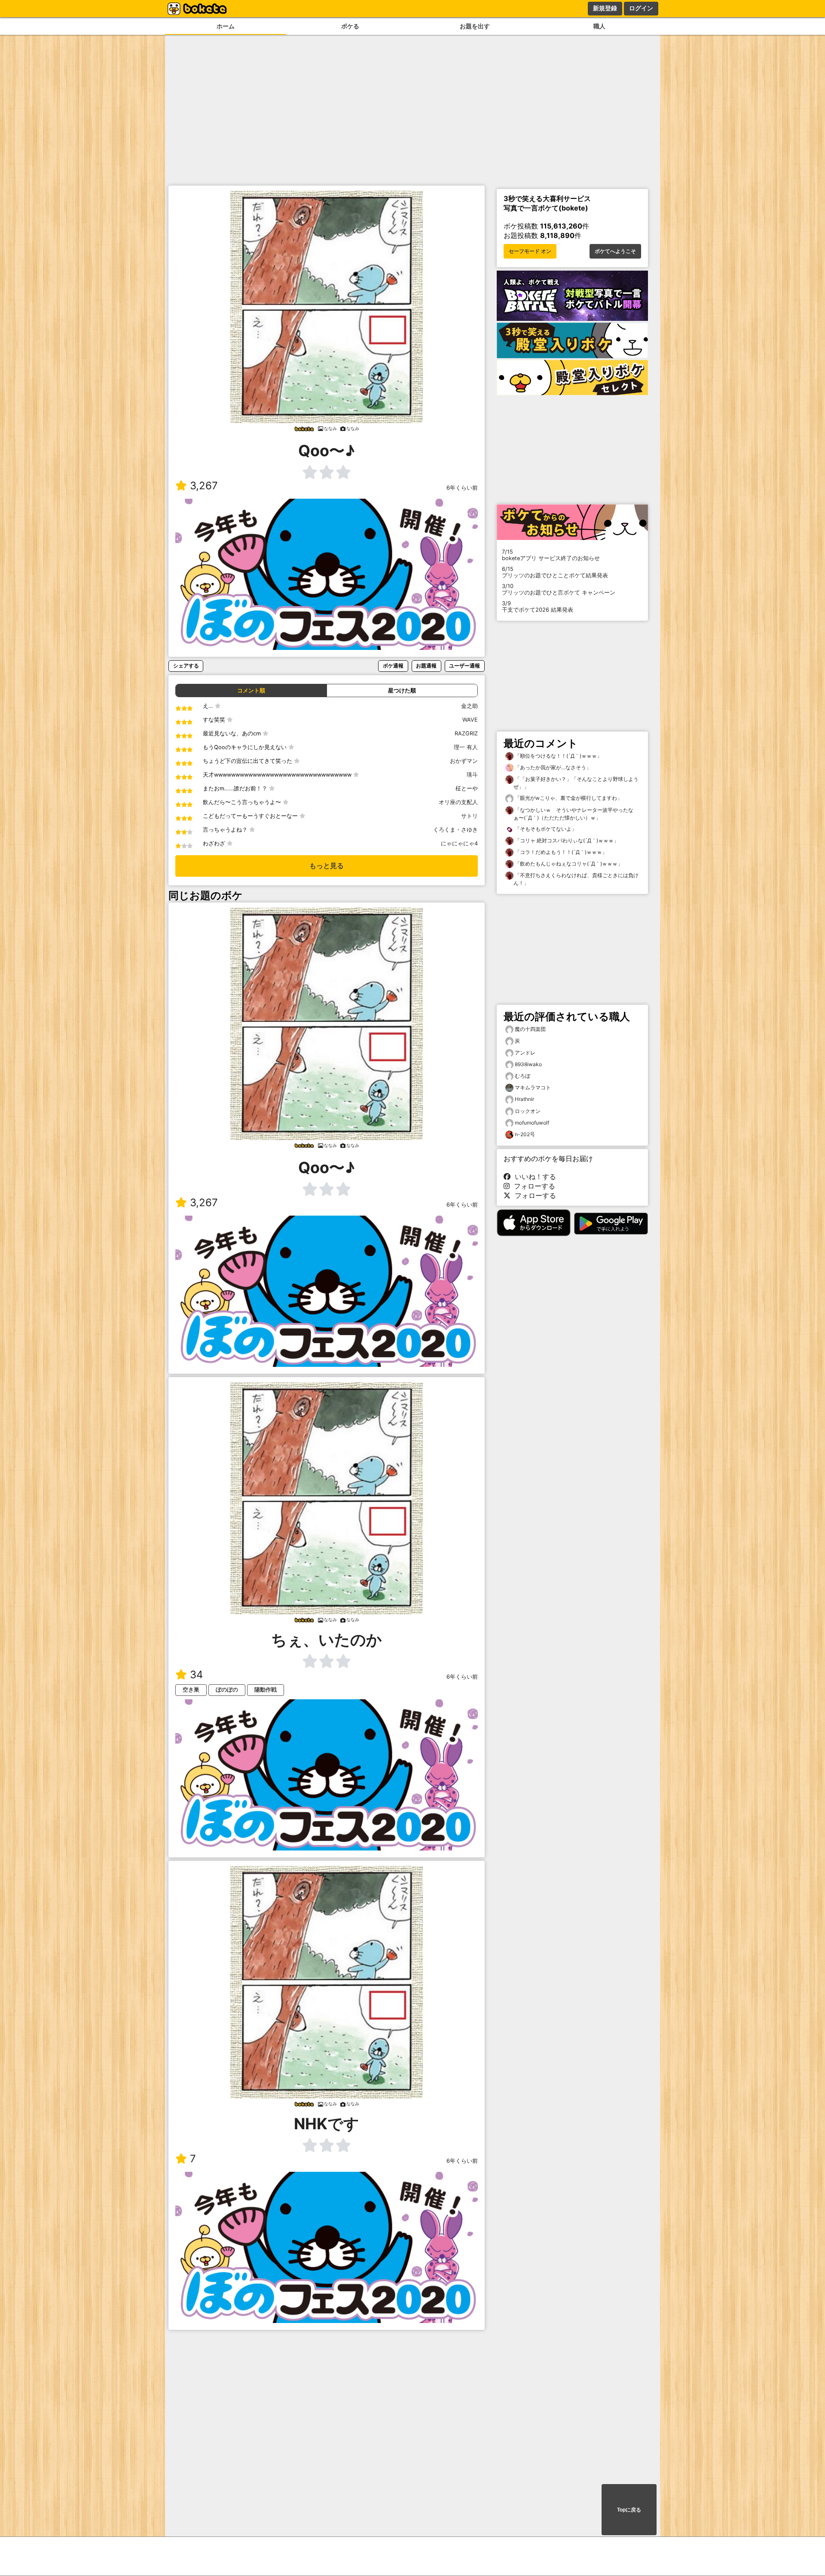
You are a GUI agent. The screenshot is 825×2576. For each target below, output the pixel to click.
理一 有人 (466, 747)
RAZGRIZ (466, 733)
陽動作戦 (266, 1690)
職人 (599, 26)
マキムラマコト (533, 1087)
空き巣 (191, 1690)
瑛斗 (472, 775)
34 (196, 1675)
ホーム (226, 26)
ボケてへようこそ (615, 251)
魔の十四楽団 (530, 1029)
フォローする (532, 1186)
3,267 (204, 486)
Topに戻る (629, 2510)
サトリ (469, 816)
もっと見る (327, 866)
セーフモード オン (530, 251)
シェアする (186, 666)
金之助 (469, 706)
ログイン (641, 8)
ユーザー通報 (464, 666)
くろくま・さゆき (455, 830)
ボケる (350, 26)
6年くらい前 (462, 488)
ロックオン (528, 1111)
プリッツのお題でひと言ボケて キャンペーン (559, 589)
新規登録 (605, 8)
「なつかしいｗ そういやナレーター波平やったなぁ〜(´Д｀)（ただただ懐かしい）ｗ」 (573, 814)
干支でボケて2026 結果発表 (538, 607)
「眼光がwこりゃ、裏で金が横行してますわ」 (568, 798)
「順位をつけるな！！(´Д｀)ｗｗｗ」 (558, 756)
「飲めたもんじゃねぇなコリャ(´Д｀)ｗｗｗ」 (568, 864)
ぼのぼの (227, 1690)
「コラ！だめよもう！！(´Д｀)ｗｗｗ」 (560, 852)
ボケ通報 (393, 666)
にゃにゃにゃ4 (459, 843)
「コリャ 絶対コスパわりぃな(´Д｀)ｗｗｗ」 (566, 840)
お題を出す (475, 26)
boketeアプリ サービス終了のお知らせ (551, 555)
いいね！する (533, 1177)
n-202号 (525, 1134)
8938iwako (528, 1064)
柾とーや (467, 788)
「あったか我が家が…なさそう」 (552, 767)
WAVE (470, 720)
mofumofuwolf (532, 1123)
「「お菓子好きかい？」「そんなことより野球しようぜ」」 (576, 783)
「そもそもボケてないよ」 (545, 829)
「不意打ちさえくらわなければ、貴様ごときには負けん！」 (576, 879)
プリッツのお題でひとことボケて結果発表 (555, 572)
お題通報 (426, 666)
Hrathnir (524, 1099)
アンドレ (525, 1053)
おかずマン (464, 761)
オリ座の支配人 (458, 802)
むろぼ (522, 1076)
